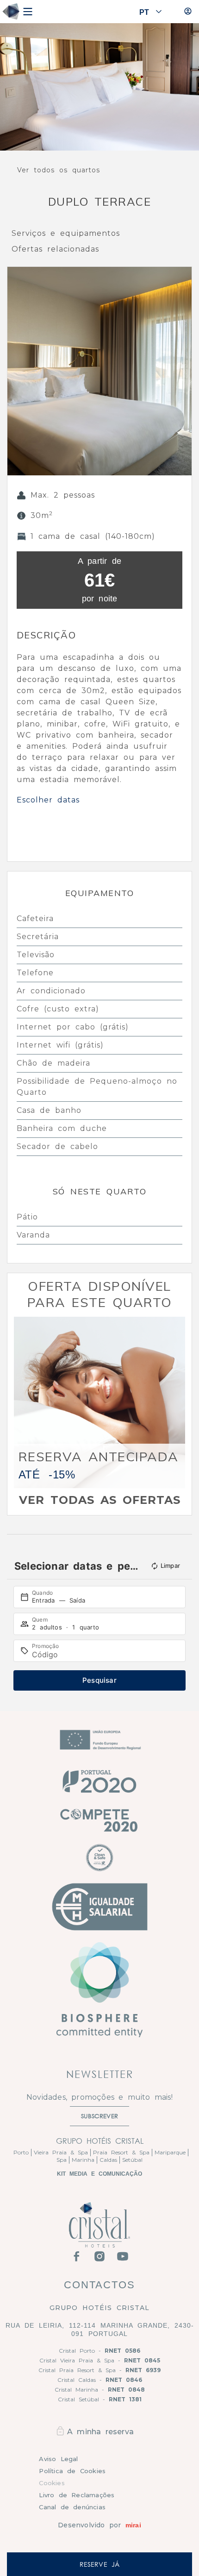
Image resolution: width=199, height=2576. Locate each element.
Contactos (99, 2285)
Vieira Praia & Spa (61, 2152)
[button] (16, 371)
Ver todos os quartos (59, 170)
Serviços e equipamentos (66, 233)
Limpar (170, 1566)
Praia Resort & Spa (121, 2152)
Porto (21, 2152)
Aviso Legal (58, 2459)
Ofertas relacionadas (55, 249)
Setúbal (132, 2160)
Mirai (133, 2525)
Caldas (108, 2160)
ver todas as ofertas (100, 1500)
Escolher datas (48, 800)
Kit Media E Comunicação (99, 2174)
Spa (62, 2160)
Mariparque (170, 2152)
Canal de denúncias (72, 2507)
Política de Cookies (72, 2471)
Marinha (83, 2160)
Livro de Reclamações (77, 2495)
